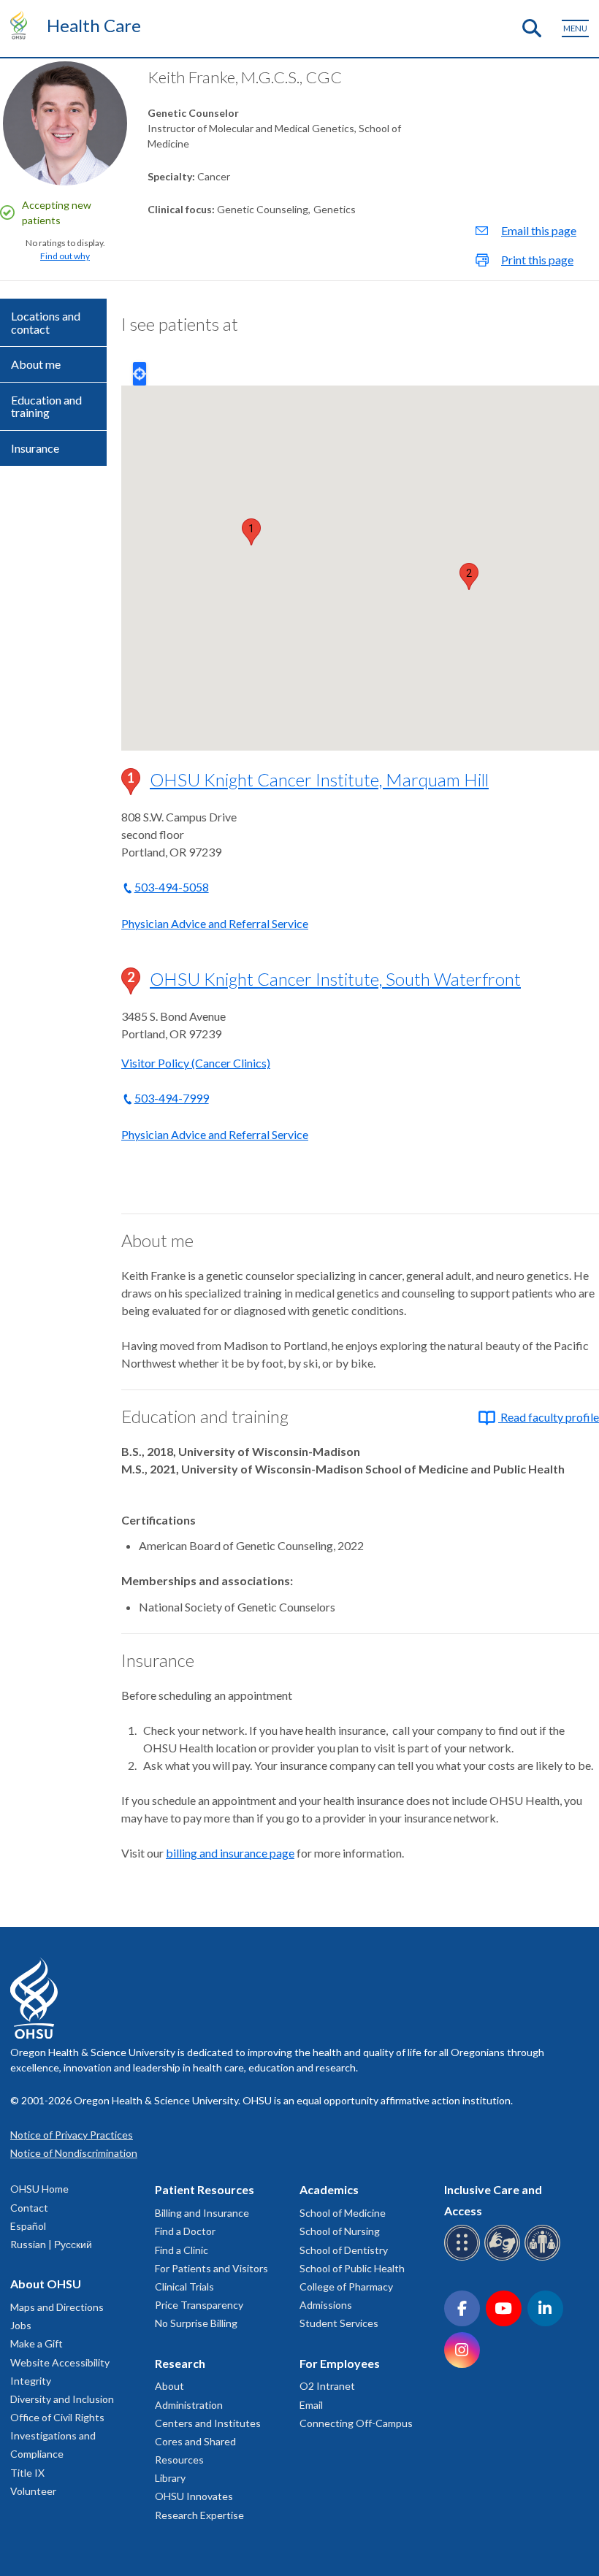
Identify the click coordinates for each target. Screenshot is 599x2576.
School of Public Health (352, 2268)
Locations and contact (46, 322)
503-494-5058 (172, 887)
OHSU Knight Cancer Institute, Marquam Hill (319, 779)
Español (28, 2226)
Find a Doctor (185, 2231)
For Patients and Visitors (211, 2268)
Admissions (326, 2305)
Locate (140, 374)
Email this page (539, 230)
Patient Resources (205, 2189)
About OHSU (46, 2284)
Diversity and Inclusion (62, 2399)
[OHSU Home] (22, 25)
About (169, 2386)
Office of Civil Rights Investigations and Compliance (57, 2435)
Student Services (339, 2323)
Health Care (94, 25)
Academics (329, 2189)
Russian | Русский (51, 2244)
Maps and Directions (57, 2307)
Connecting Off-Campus (356, 2423)
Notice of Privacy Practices (72, 2135)
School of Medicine (343, 2213)
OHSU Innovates (194, 2496)
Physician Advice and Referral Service (215, 923)
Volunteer (33, 2491)
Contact (29, 2208)
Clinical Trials (184, 2286)
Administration (189, 2405)
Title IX (27, 2473)
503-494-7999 (172, 1098)
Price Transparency (199, 2305)
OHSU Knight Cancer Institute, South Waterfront (335, 979)
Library (170, 2478)
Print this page (537, 260)
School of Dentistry (344, 2250)
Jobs (21, 2325)
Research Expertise (199, 2515)
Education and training (46, 406)
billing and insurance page (230, 1853)
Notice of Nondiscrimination (74, 2153)
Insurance (35, 448)
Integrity (31, 2381)
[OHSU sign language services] (504, 2258)
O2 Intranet (327, 2386)
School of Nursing (340, 2231)
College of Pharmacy (346, 2286)
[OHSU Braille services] (464, 2258)
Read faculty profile (549, 1417)
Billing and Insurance (202, 2213)
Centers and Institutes (208, 2423)
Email (311, 2405)
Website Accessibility (60, 2362)
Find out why (65, 256)
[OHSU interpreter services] (545, 2258)
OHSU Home (39, 2189)
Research (180, 2363)
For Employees (340, 2363)
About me (36, 364)
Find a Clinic (182, 2250)
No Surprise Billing (196, 2323)
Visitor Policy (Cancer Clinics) (196, 1063)
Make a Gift (37, 2343)
